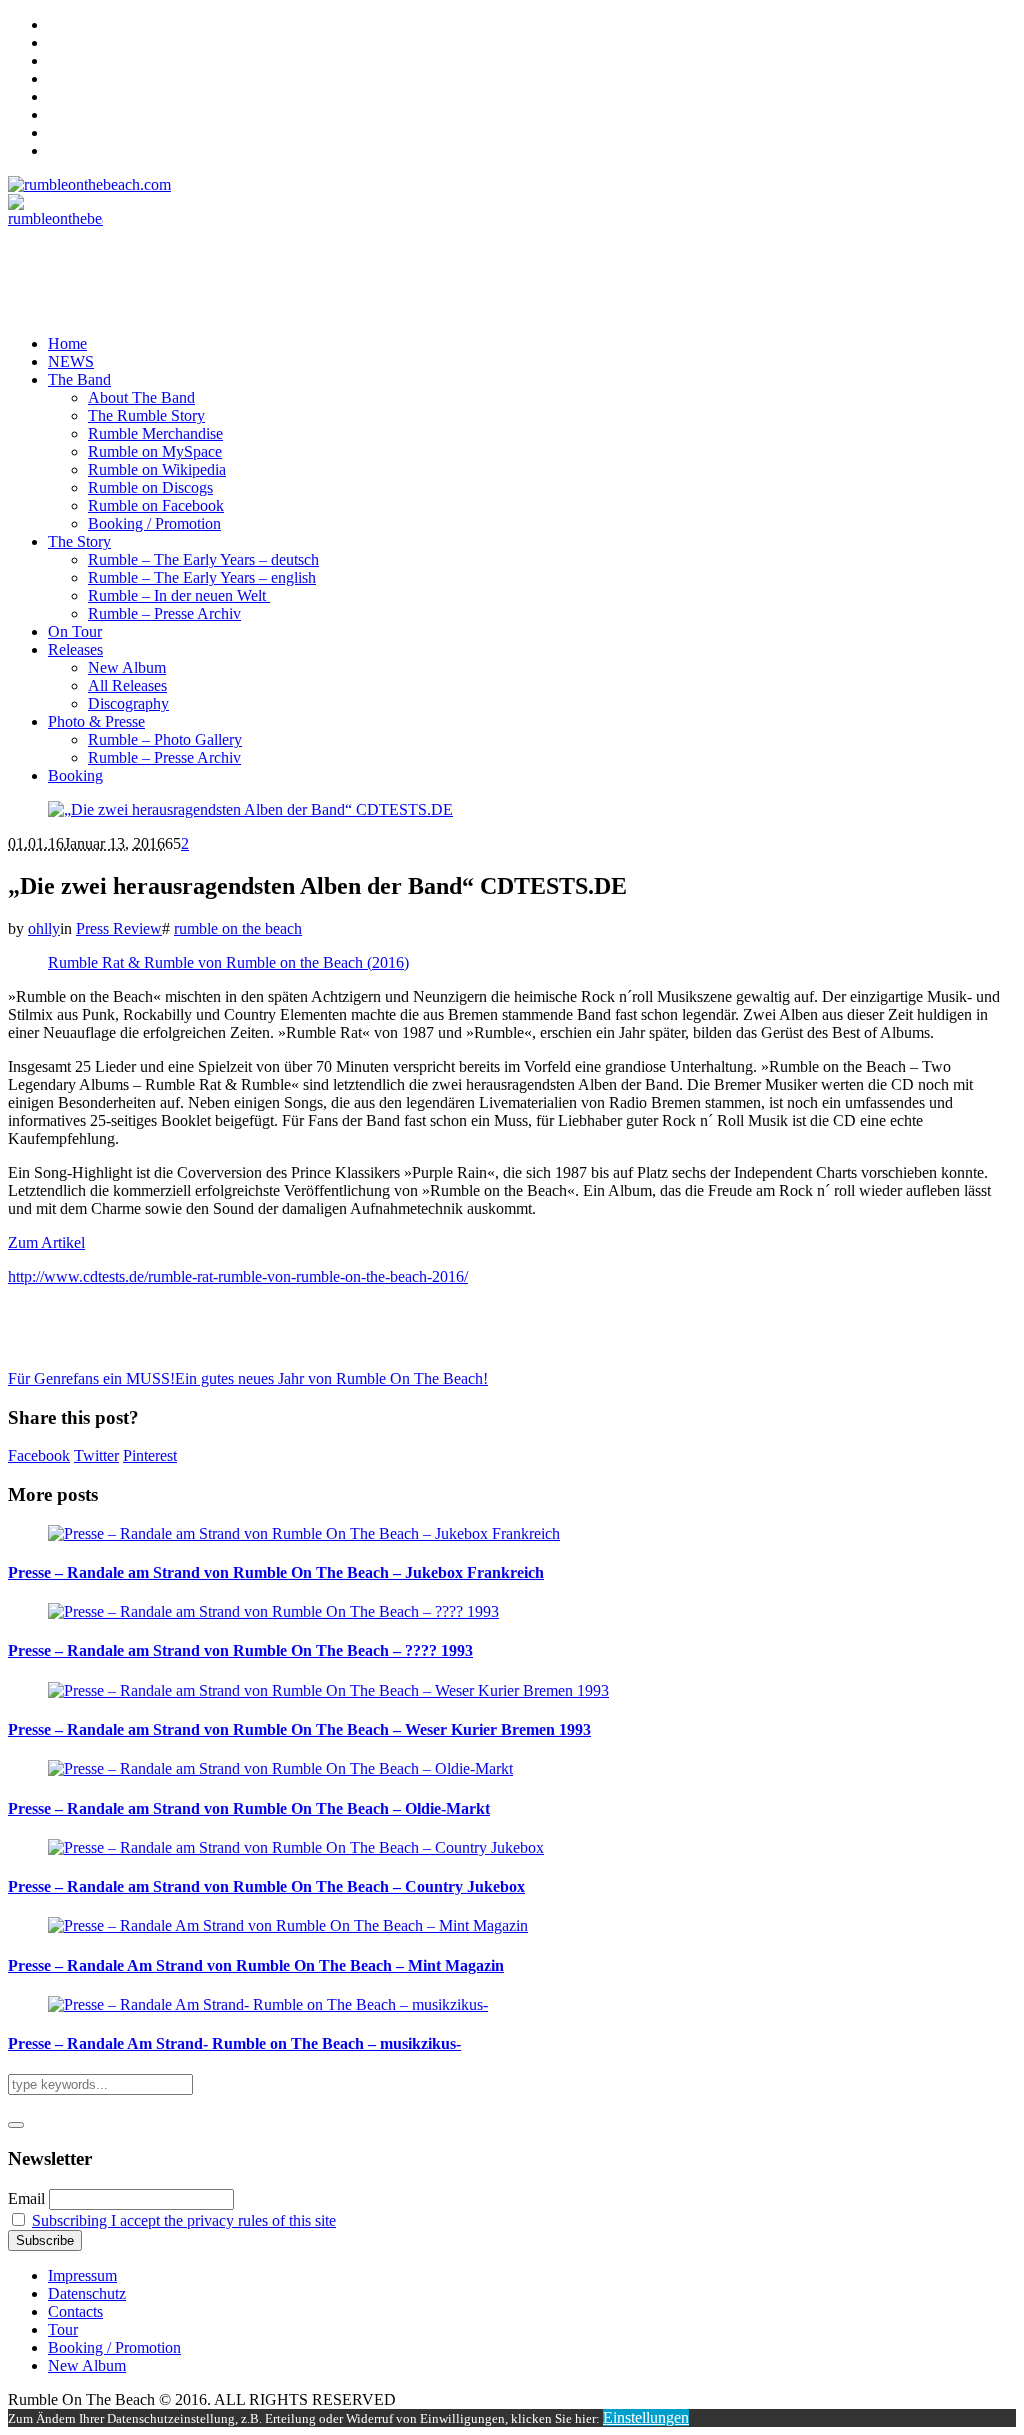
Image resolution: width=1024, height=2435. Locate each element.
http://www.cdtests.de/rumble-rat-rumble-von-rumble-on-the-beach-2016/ (238, 1276)
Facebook (39, 1455)
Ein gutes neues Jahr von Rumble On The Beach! (331, 1378)
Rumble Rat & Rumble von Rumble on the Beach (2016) (228, 962)
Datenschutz (87, 2293)
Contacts (75, 2311)
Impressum (82, 2275)
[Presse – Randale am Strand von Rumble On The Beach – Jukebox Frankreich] (304, 1533)
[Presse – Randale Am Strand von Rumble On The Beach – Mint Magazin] (288, 1925)
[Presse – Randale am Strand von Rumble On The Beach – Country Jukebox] (296, 1847)
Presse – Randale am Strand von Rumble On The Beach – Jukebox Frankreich (276, 1572)
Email (26, 2198)
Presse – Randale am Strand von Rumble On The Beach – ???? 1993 (240, 1650)
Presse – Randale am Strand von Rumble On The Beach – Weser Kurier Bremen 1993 (299, 1729)
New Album (87, 2365)
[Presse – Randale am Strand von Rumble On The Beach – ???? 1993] (273, 1611)
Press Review (119, 928)
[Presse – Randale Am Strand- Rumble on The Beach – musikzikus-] (268, 2004)
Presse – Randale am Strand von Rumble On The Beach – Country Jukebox (266, 1886)
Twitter (96, 1455)
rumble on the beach (238, 928)
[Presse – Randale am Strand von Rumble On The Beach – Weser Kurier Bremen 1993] (328, 1690)
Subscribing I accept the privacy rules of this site (184, 2220)
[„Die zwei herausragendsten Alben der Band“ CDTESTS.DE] (250, 809)
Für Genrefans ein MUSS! (91, 1378)
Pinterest (150, 1455)
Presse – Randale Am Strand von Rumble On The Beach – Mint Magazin (256, 1965)
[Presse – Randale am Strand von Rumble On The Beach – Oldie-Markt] (280, 1768)
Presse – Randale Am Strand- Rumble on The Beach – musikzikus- (234, 2043)
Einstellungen (646, 2417)
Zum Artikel (46, 1242)
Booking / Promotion (114, 2347)
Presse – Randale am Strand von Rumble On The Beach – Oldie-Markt (249, 1808)
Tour (63, 2329)
